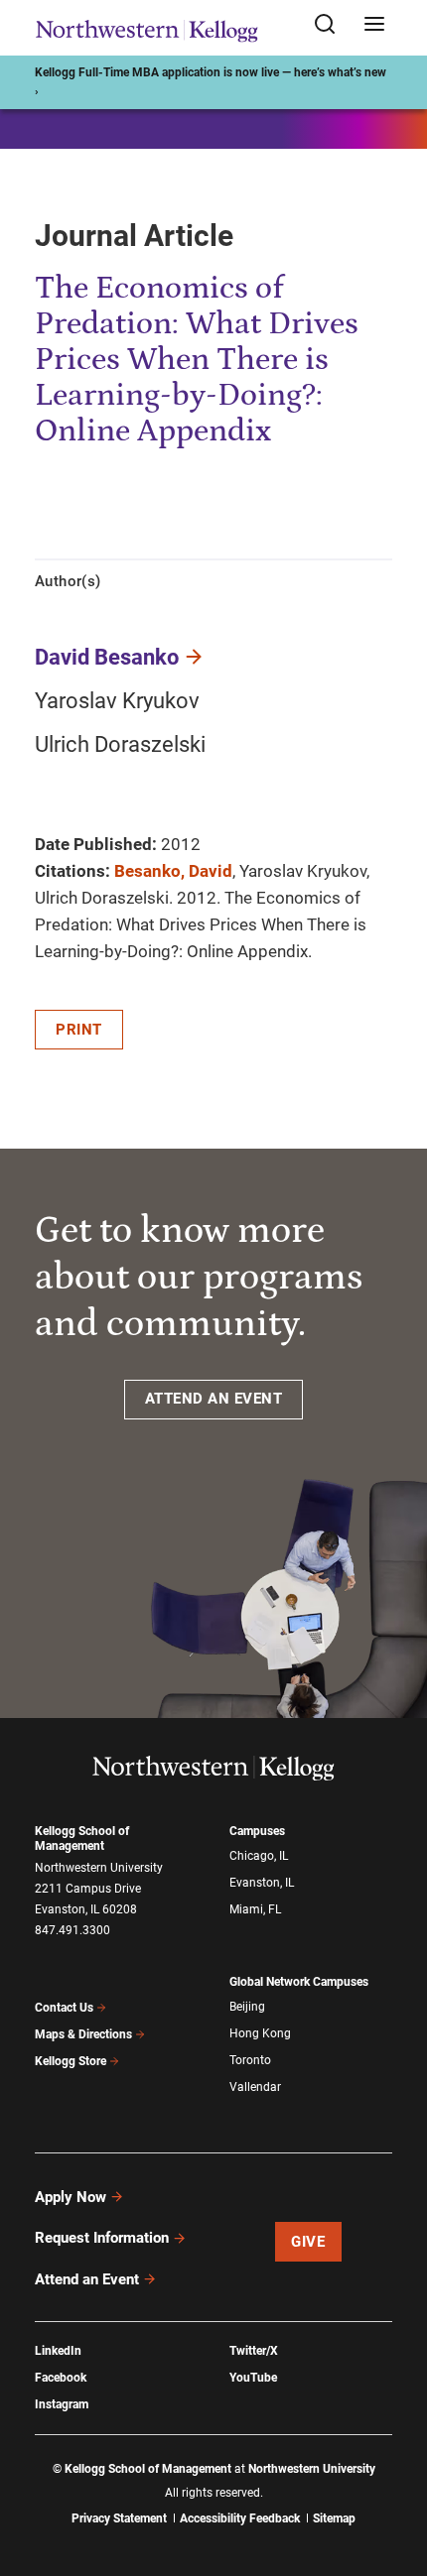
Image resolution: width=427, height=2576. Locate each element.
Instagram (62, 2404)
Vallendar (255, 2087)
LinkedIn (58, 2351)
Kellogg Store (71, 2061)
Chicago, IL (259, 1856)
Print (79, 1030)
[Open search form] (332, 25)
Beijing (247, 2007)
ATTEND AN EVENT (214, 1399)
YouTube (253, 2378)
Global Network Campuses (299, 1982)
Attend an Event (87, 2279)
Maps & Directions (83, 2034)
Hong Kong (260, 2033)
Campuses (257, 1831)
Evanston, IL (262, 1883)
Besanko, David (173, 871)
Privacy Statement (119, 2518)
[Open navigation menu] (374, 25)
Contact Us (64, 2008)
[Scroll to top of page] (393, 2473)
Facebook (61, 2378)
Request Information (102, 2238)
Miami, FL (255, 1909)
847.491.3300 (72, 1930)
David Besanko (107, 657)
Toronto (250, 2060)
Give (308, 2242)
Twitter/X (254, 2351)
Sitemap (334, 2518)
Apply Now (71, 2197)
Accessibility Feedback (240, 2518)
